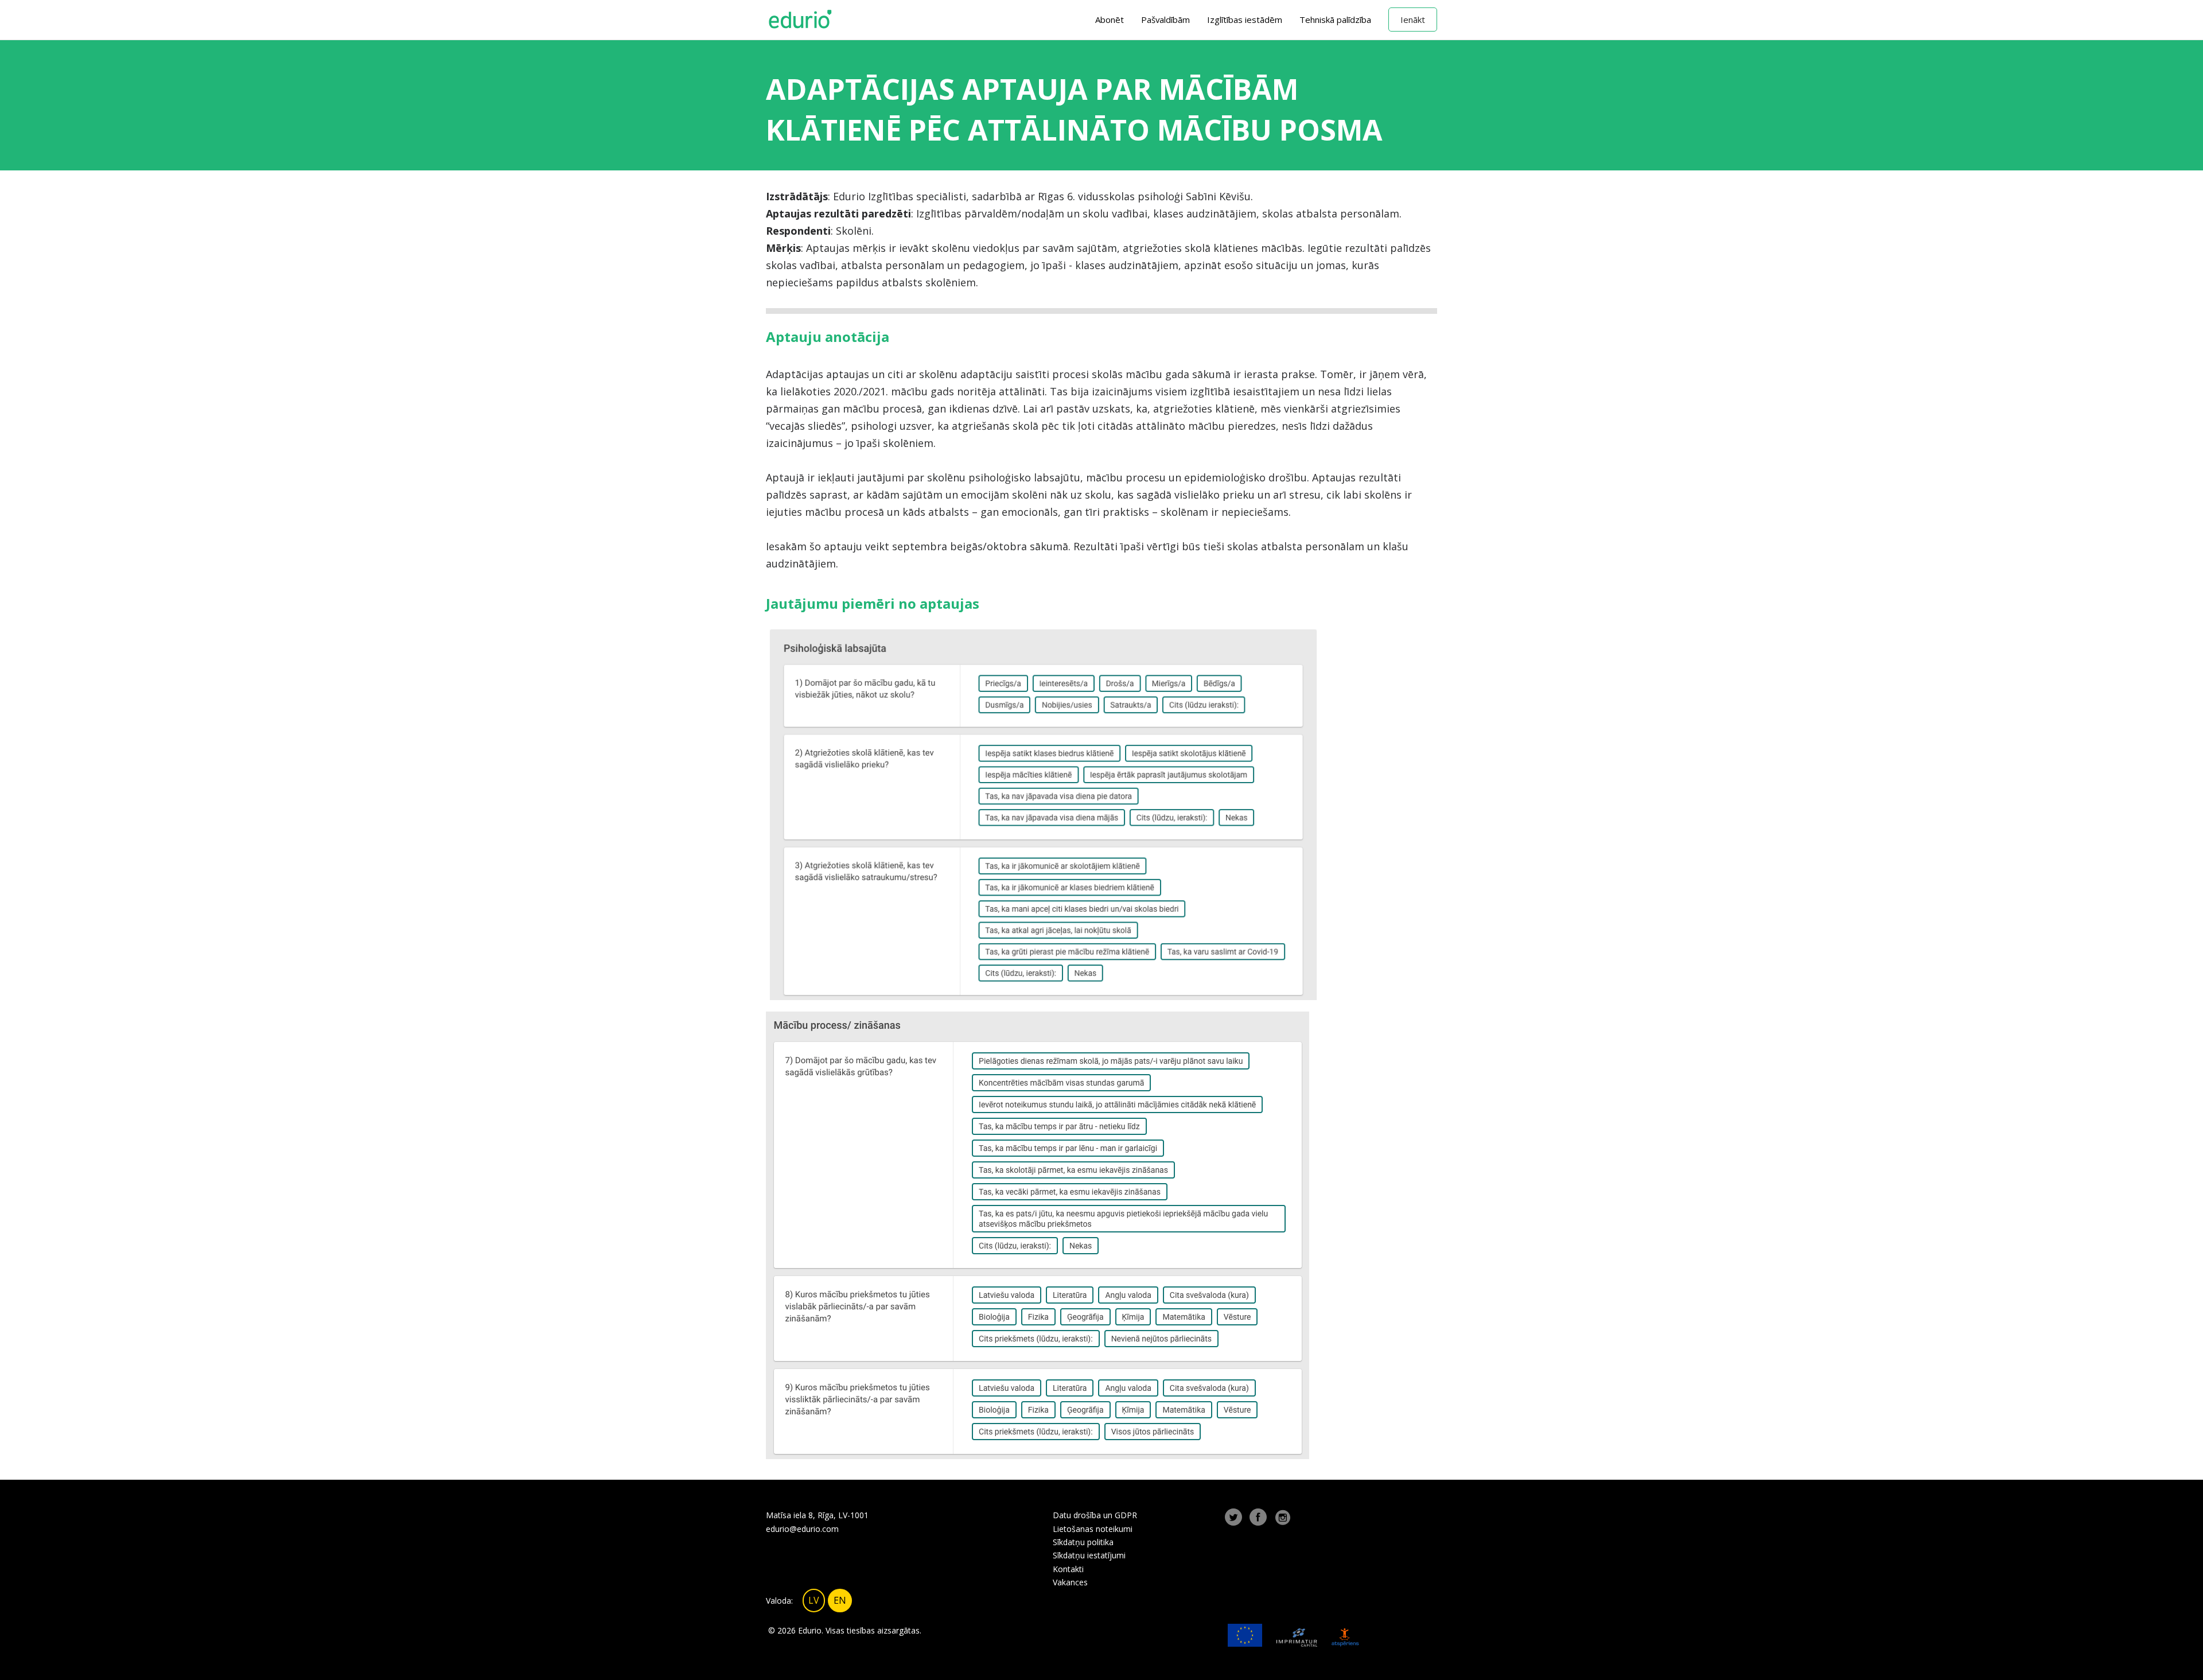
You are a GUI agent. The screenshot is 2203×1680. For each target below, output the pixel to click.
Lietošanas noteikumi (1093, 1529)
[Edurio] (800, 20)
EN (840, 1600)
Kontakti (1068, 1569)
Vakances (1070, 1582)
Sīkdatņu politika (1083, 1542)
